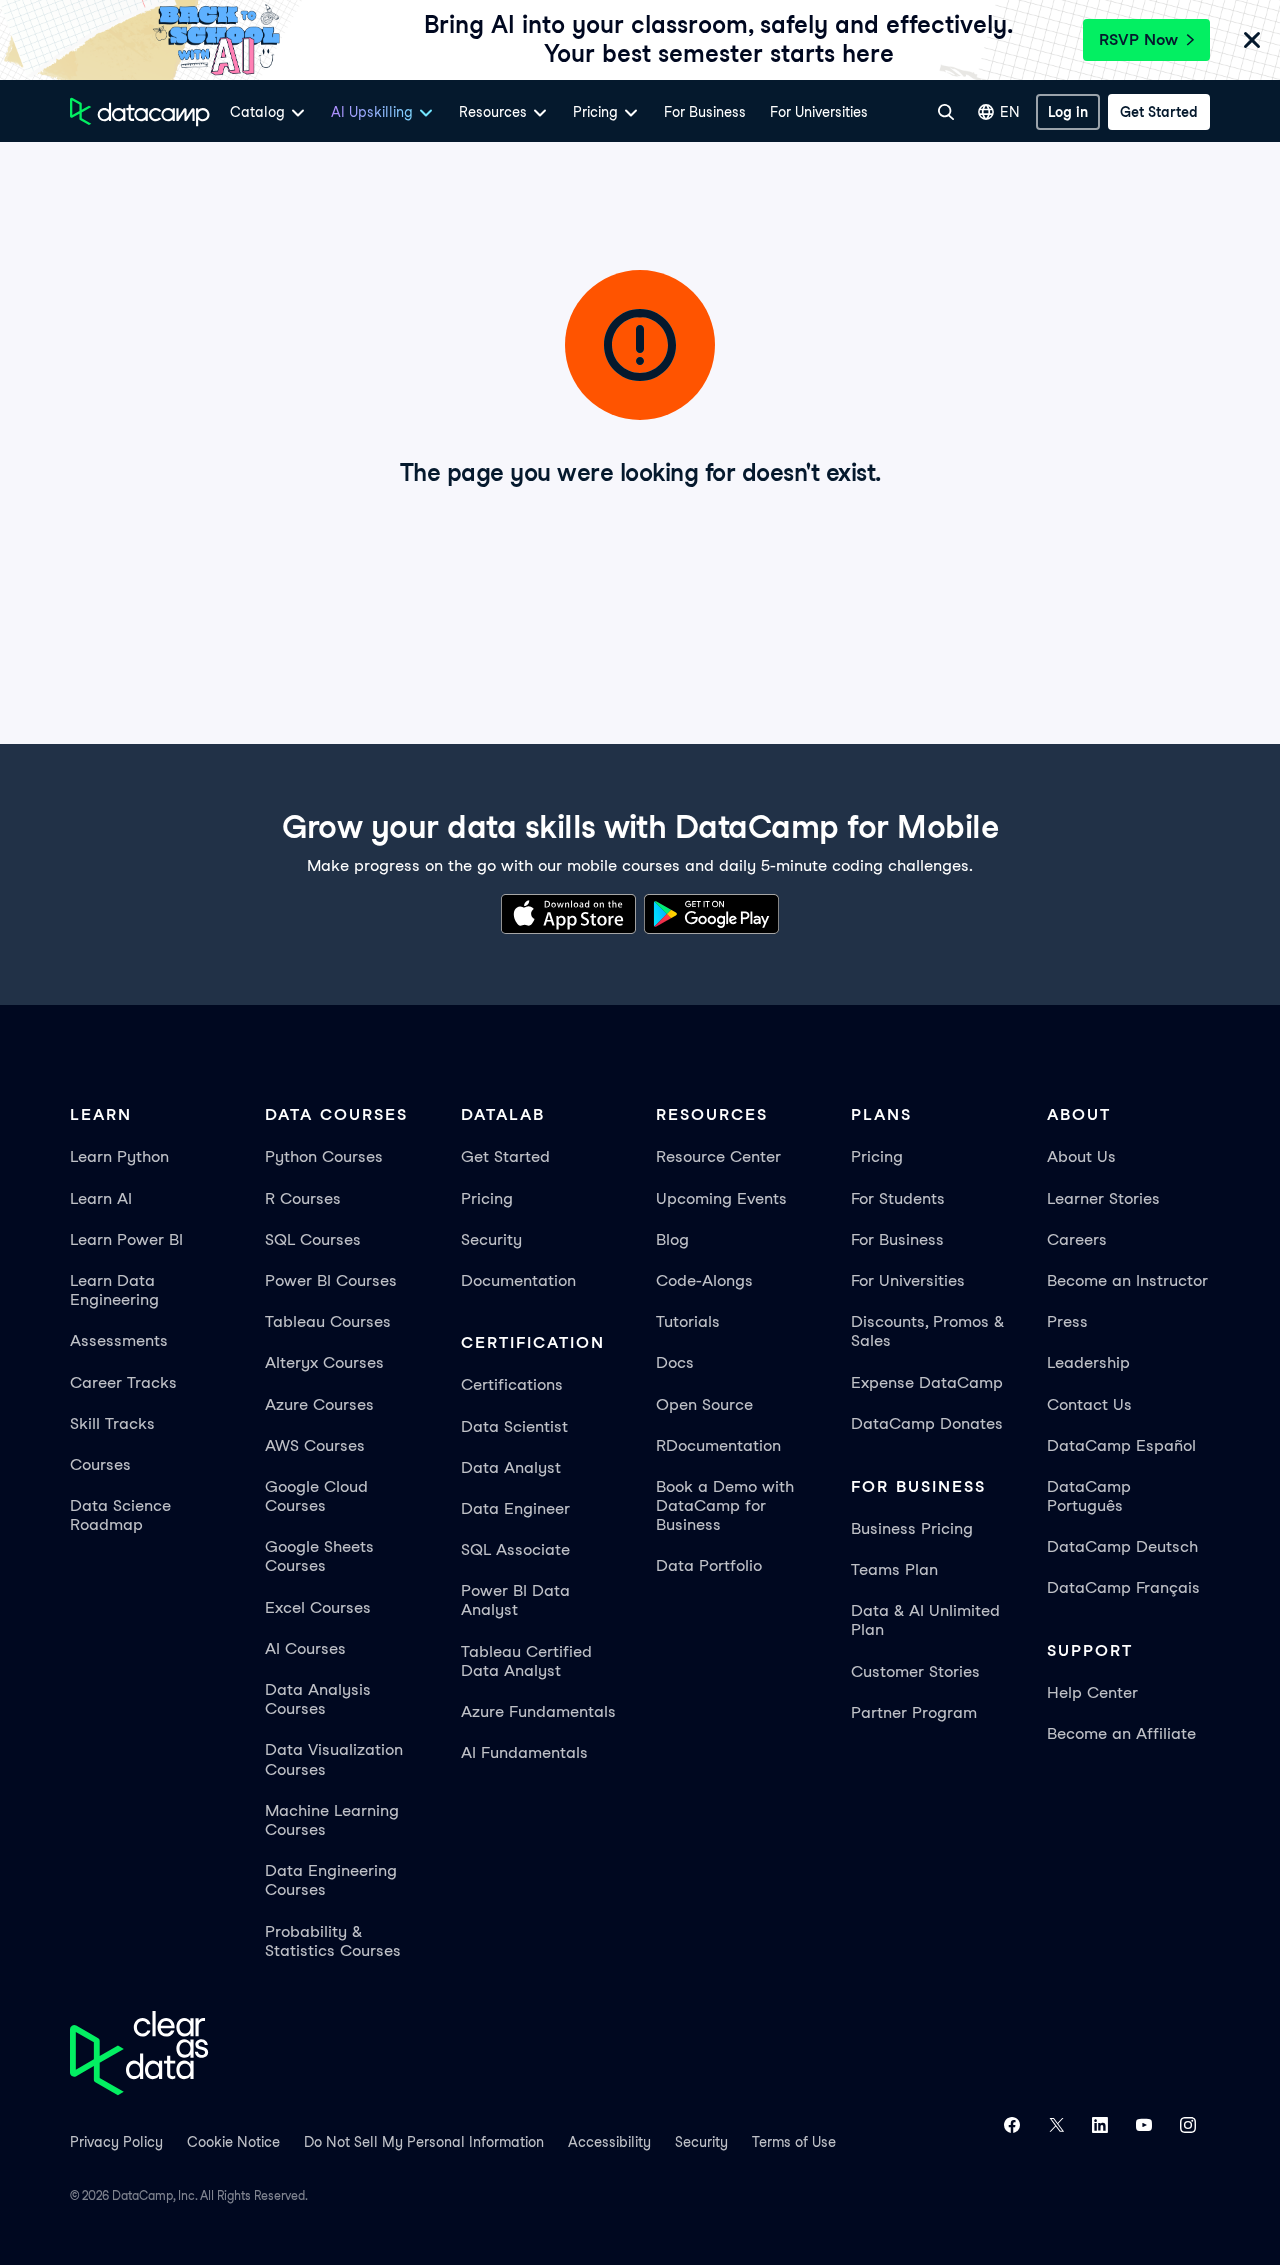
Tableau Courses (328, 1321)
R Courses (303, 1198)
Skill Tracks (112, 1423)
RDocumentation (718, 1445)
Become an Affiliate (1121, 1733)
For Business (705, 112)
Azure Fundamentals (538, 1711)
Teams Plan (894, 1569)
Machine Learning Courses (332, 1820)
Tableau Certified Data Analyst (526, 1661)
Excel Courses (318, 1607)
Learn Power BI (126, 1239)
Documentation (518, 1280)
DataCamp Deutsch (1122, 1546)
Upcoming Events (721, 1198)
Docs (675, 1362)
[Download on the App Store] (568, 917)
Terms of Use (794, 2142)
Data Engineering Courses (331, 1880)
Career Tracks (123, 1382)
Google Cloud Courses (316, 1496)
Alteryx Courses (324, 1362)
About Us (1081, 1156)
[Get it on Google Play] (711, 917)
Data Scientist (514, 1426)
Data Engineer (515, 1508)
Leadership (1088, 1362)
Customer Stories (915, 1671)
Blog (672, 1239)
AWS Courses (315, 1445)
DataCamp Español (1121, 1445)
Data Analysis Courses (318, 1699)
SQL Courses (313, 1239)
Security (491, 1239)
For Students (898, 1198)
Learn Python (119, 1156)
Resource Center (718, 1156)
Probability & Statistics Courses (333, 1941)
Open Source (704, 1404)
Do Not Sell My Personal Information (424, 2142)
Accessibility (609, 2142)
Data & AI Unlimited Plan (925, 1620)
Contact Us (1089, 1404)
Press (1067, 1321)
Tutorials (688, 1321)
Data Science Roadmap (120, 1515)
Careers (1077, 1239)
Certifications (512, 1384)
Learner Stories (1103, 1198)
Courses (100, 1464)
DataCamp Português (1089, 1496)
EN (1010, 112)
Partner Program (914, 1712)
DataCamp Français (1123, 1587)
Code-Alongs (704, 1280)
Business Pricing (912, 1528)
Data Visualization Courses (334, 1759)
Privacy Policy (116, 2142)
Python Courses (324, 1156)
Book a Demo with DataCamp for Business (725, 1505)
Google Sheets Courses (319, 1556)
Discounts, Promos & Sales (927, 1331)
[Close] (1252, 43)
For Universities (819, 112)
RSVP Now (1138, 39)
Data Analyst (511, 1467)
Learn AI (101, 1198)
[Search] (946, 112)
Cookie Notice (233, 2142)
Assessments (119, 1340)
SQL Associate (515, 1549)
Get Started (505, 1156)
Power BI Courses (331, 1280)
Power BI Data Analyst (515, 1600)
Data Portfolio (709, 1565)
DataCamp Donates (927, 1423)
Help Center (1092, 1692)
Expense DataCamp (927, 1382)
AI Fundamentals (524, 1752)
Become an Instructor (1127, 1280)
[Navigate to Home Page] (140, 112)
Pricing (487, 1198)
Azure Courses (319, 1404)
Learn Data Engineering (114, 1290)
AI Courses (305, 1648)
